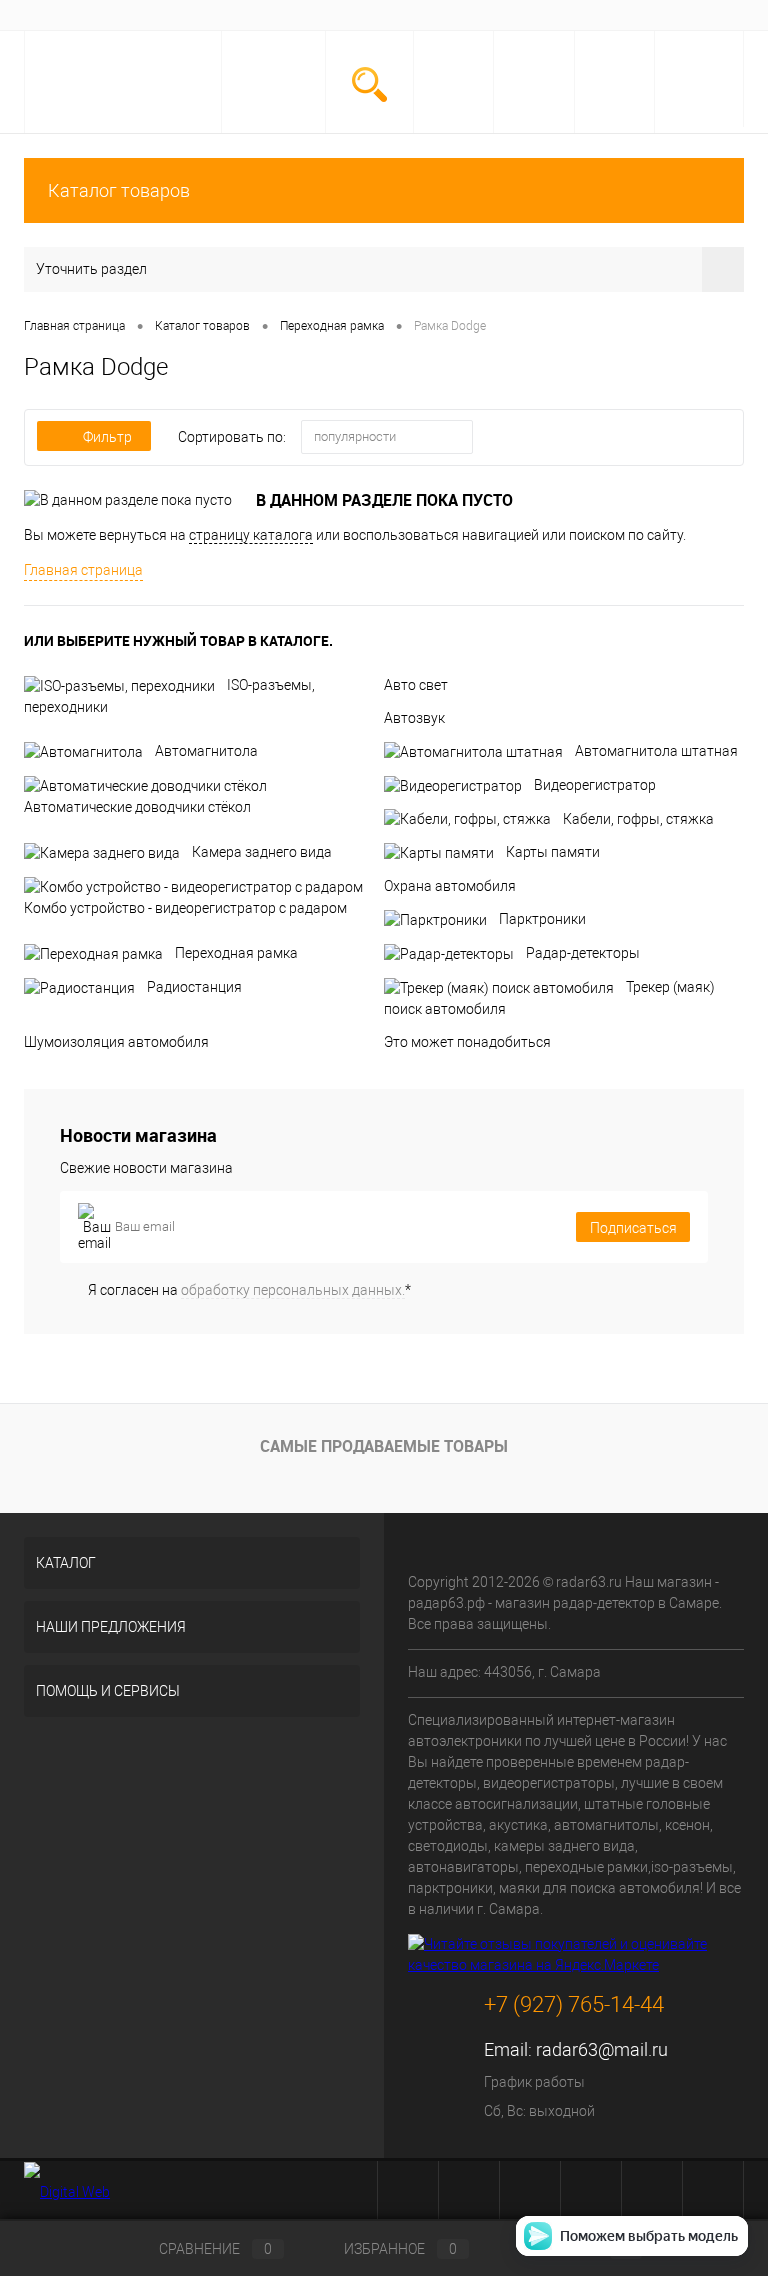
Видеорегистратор (595, 785)
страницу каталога (251, 535)
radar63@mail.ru (602, 2049)
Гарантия (273, 15)
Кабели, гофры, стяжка (638, 819)
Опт (568, 15)
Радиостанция (194, 987)
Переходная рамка (236, 953)
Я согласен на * (249, 1290)
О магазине (354, 15)
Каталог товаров (119, 190)
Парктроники (542, 919)
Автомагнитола (206, 751)
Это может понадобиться (467, 1042)
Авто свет (416, 685)
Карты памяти (553, 852)
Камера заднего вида (262, 852)
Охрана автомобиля (450, 886)
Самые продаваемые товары (384, 1446)
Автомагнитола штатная (656, 751)
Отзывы (432, 15)
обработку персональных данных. (293, 1290)
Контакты (506, 15)
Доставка (196, 15)
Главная (60, 15)
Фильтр (107, 437)
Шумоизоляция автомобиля (116, 1042)
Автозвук (414, 718)
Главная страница (83, 570)
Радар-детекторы (583, 953)
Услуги (126, 15)
